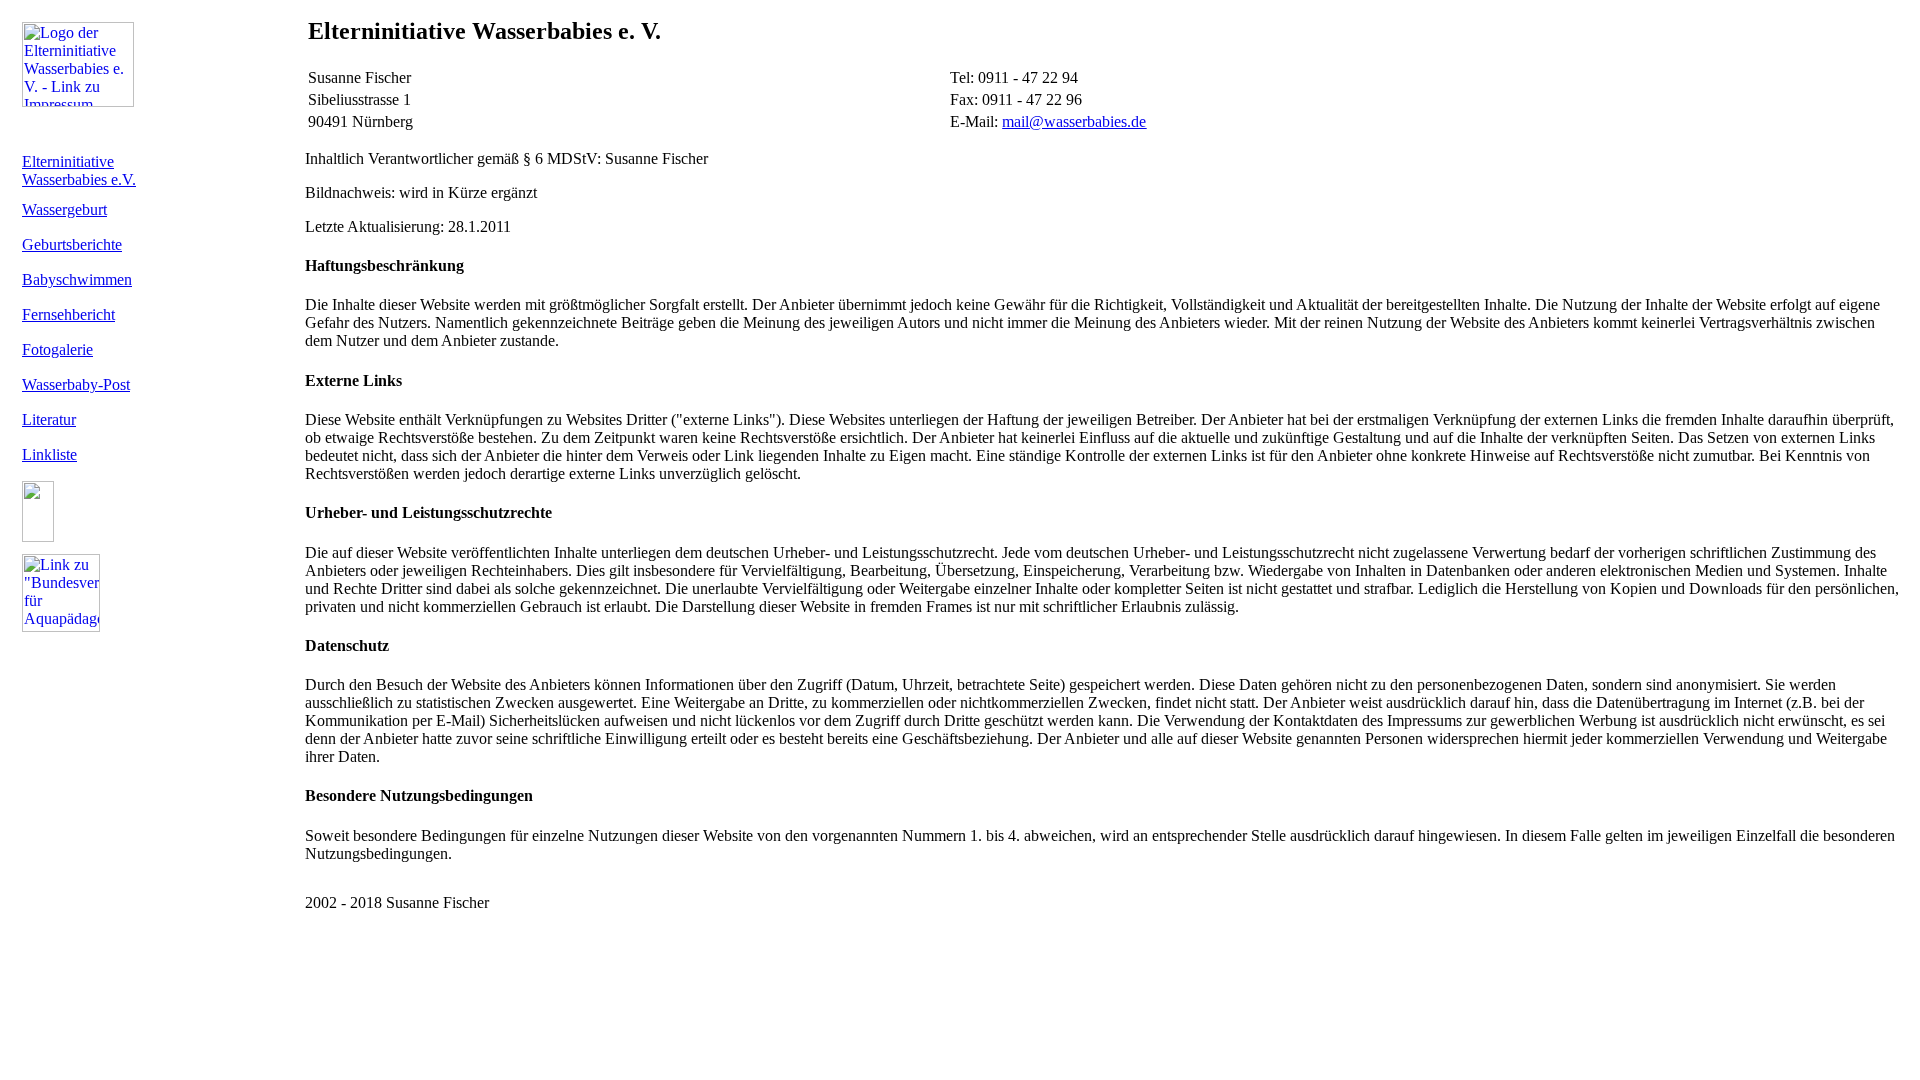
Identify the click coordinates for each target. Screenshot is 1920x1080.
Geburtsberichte (72, 244)
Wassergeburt (64, 209)
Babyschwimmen (77, 279)
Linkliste (49, 454)
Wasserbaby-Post (76, 384)
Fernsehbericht (68, 314)
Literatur (49, 419)
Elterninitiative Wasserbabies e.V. (79, 170)
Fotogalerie (57, 349)
